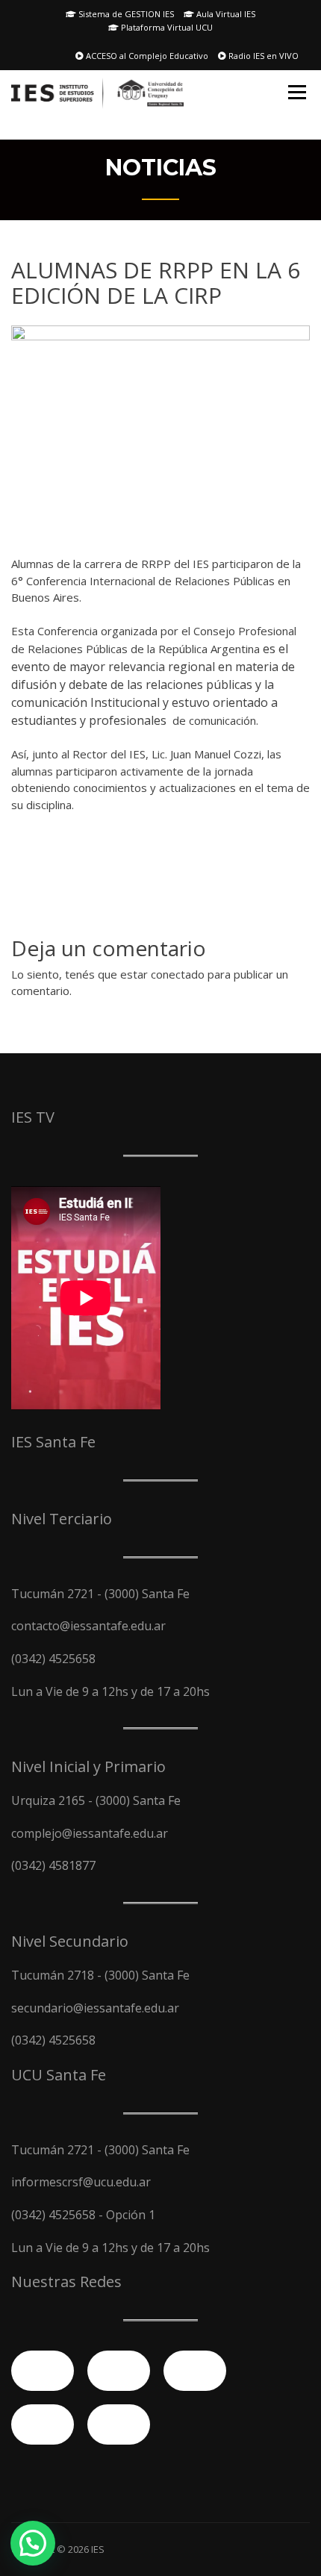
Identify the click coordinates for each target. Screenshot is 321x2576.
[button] (33, 2543)
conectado (178, 974)
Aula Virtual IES (225, 14)
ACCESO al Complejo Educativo (146, 56)
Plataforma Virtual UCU (166, 27)
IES (98, 2549)
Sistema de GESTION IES (125, 14)
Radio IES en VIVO (262, 56)
